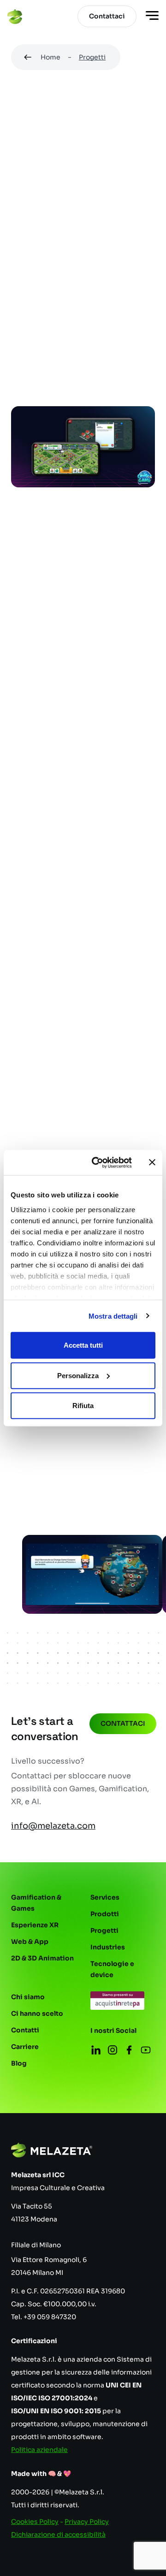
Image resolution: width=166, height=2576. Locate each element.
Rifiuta (83, 1406)
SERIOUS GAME (107, 233)
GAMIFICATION (44, 254)
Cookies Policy (35, 2522)
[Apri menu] (152, 17)
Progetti (92, 57)
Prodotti (105, 1914)
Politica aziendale (39, 2450)
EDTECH (104, 254)
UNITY (29, 296)
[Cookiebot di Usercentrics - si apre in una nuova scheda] (97, 1162)
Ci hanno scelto (37, 2013)
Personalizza (78, 1375)
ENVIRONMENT (44, 316)
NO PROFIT (36, 275)
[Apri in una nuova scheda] (83, 1486)
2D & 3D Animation (42, 1958)
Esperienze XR (35, 1925)
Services (105, 1897)
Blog (19, 2063)
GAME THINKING (117, 296)
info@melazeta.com (53, 1826)
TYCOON (33, 337)
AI (64, 296)
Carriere (25, 2047)
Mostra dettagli (113, 1316)
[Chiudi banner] (152, 1162)
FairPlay (64, 1069)
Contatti (25, 2030)
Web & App (30, 1942)
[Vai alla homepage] (15, 17)
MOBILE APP (39, 233)
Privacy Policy (87, 2522)
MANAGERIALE (116, 316)
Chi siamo (28, 1997)
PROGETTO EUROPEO (112, 275)
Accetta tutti (83, 1345)
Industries (108, 1947)
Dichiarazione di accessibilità (58, 2535)
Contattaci (123, 1723)
